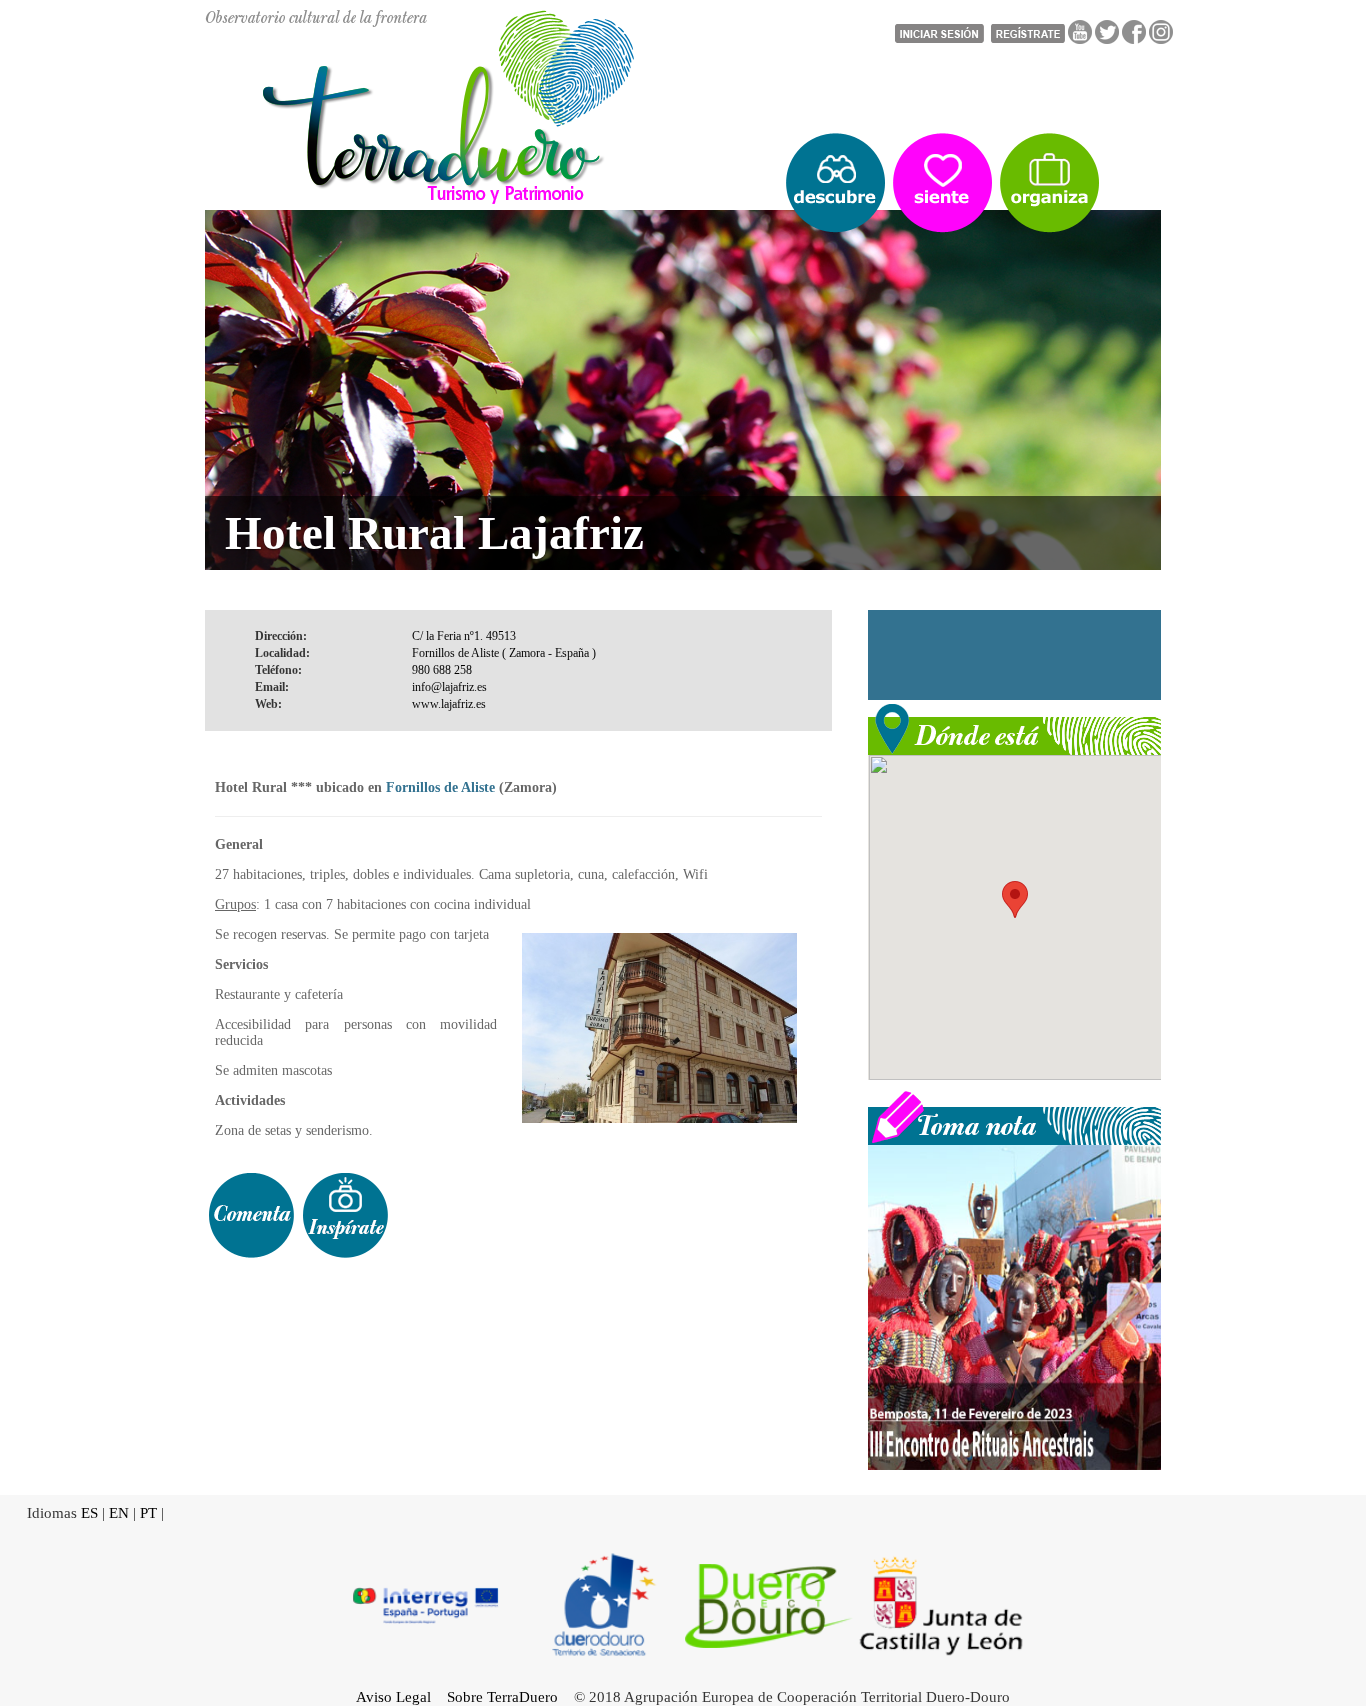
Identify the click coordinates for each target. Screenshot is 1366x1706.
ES (89, 1513)
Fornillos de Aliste (440, 787)
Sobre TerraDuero (502, 1697)
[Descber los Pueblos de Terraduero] (835, 183)
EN (119, 1513)
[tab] (251, 1215)
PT (148, 1513)
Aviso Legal (393, 1697)
